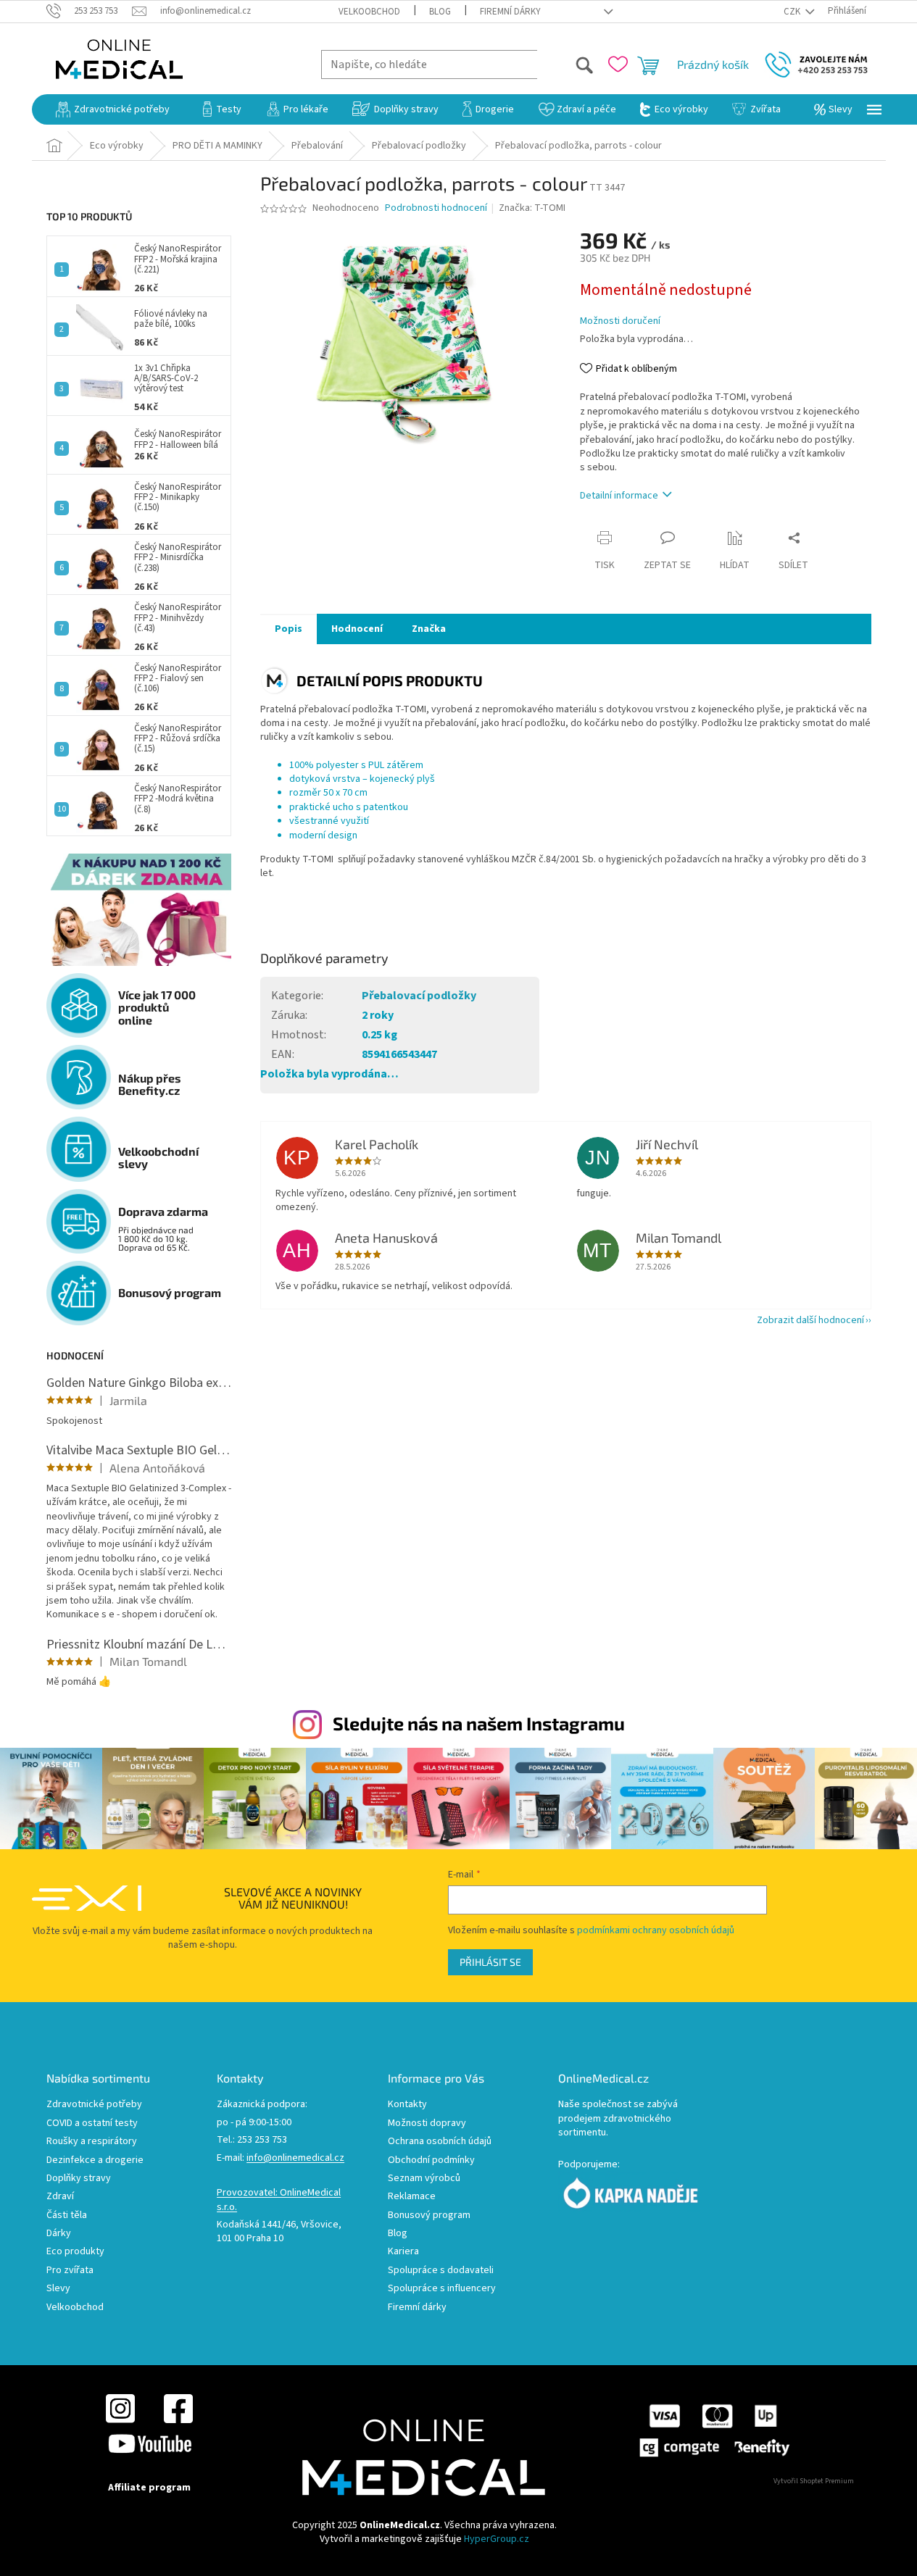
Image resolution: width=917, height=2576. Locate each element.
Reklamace (412, 2197)
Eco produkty (75, 2252)
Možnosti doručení (620, 321)
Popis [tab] (289, 629)
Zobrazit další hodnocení (810, 1320)
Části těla (67, 2216)
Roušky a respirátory (92, 2142)
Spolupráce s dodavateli (441, 2271)
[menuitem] (113, 109)
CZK (793, 12)
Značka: (532, 208)
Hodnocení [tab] (357, 629)
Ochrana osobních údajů (440, 2142)
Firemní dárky (510, 12)
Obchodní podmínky (431, 2160)
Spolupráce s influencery (442, 2289)
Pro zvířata (70, 2271)
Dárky (59, 2234)
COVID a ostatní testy (92, 2123)
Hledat (566, 64)
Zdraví (60, 2197)
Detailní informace (619, 496)
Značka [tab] (429, 629)
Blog (440, 12)
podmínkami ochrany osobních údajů (656, 1930)
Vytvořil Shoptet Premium (814, 2481)
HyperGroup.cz (497, 2539)
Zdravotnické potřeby (94, 2105)
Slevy (58, 2289)
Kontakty (407, 2105)
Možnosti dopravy (427, 2123)
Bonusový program (429, 2216)
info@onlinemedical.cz (295, 2158)
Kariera (403, 2252)
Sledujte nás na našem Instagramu (479, 1723)
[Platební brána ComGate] (714, 2430)
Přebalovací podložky (419, 996)
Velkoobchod (369, 12)
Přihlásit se (490, 1962)
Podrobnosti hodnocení (436, 208)
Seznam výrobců (424, 2179)
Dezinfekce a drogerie (95, 2160)
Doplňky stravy (79, 2179)
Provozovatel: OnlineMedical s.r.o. (279, 2200)
